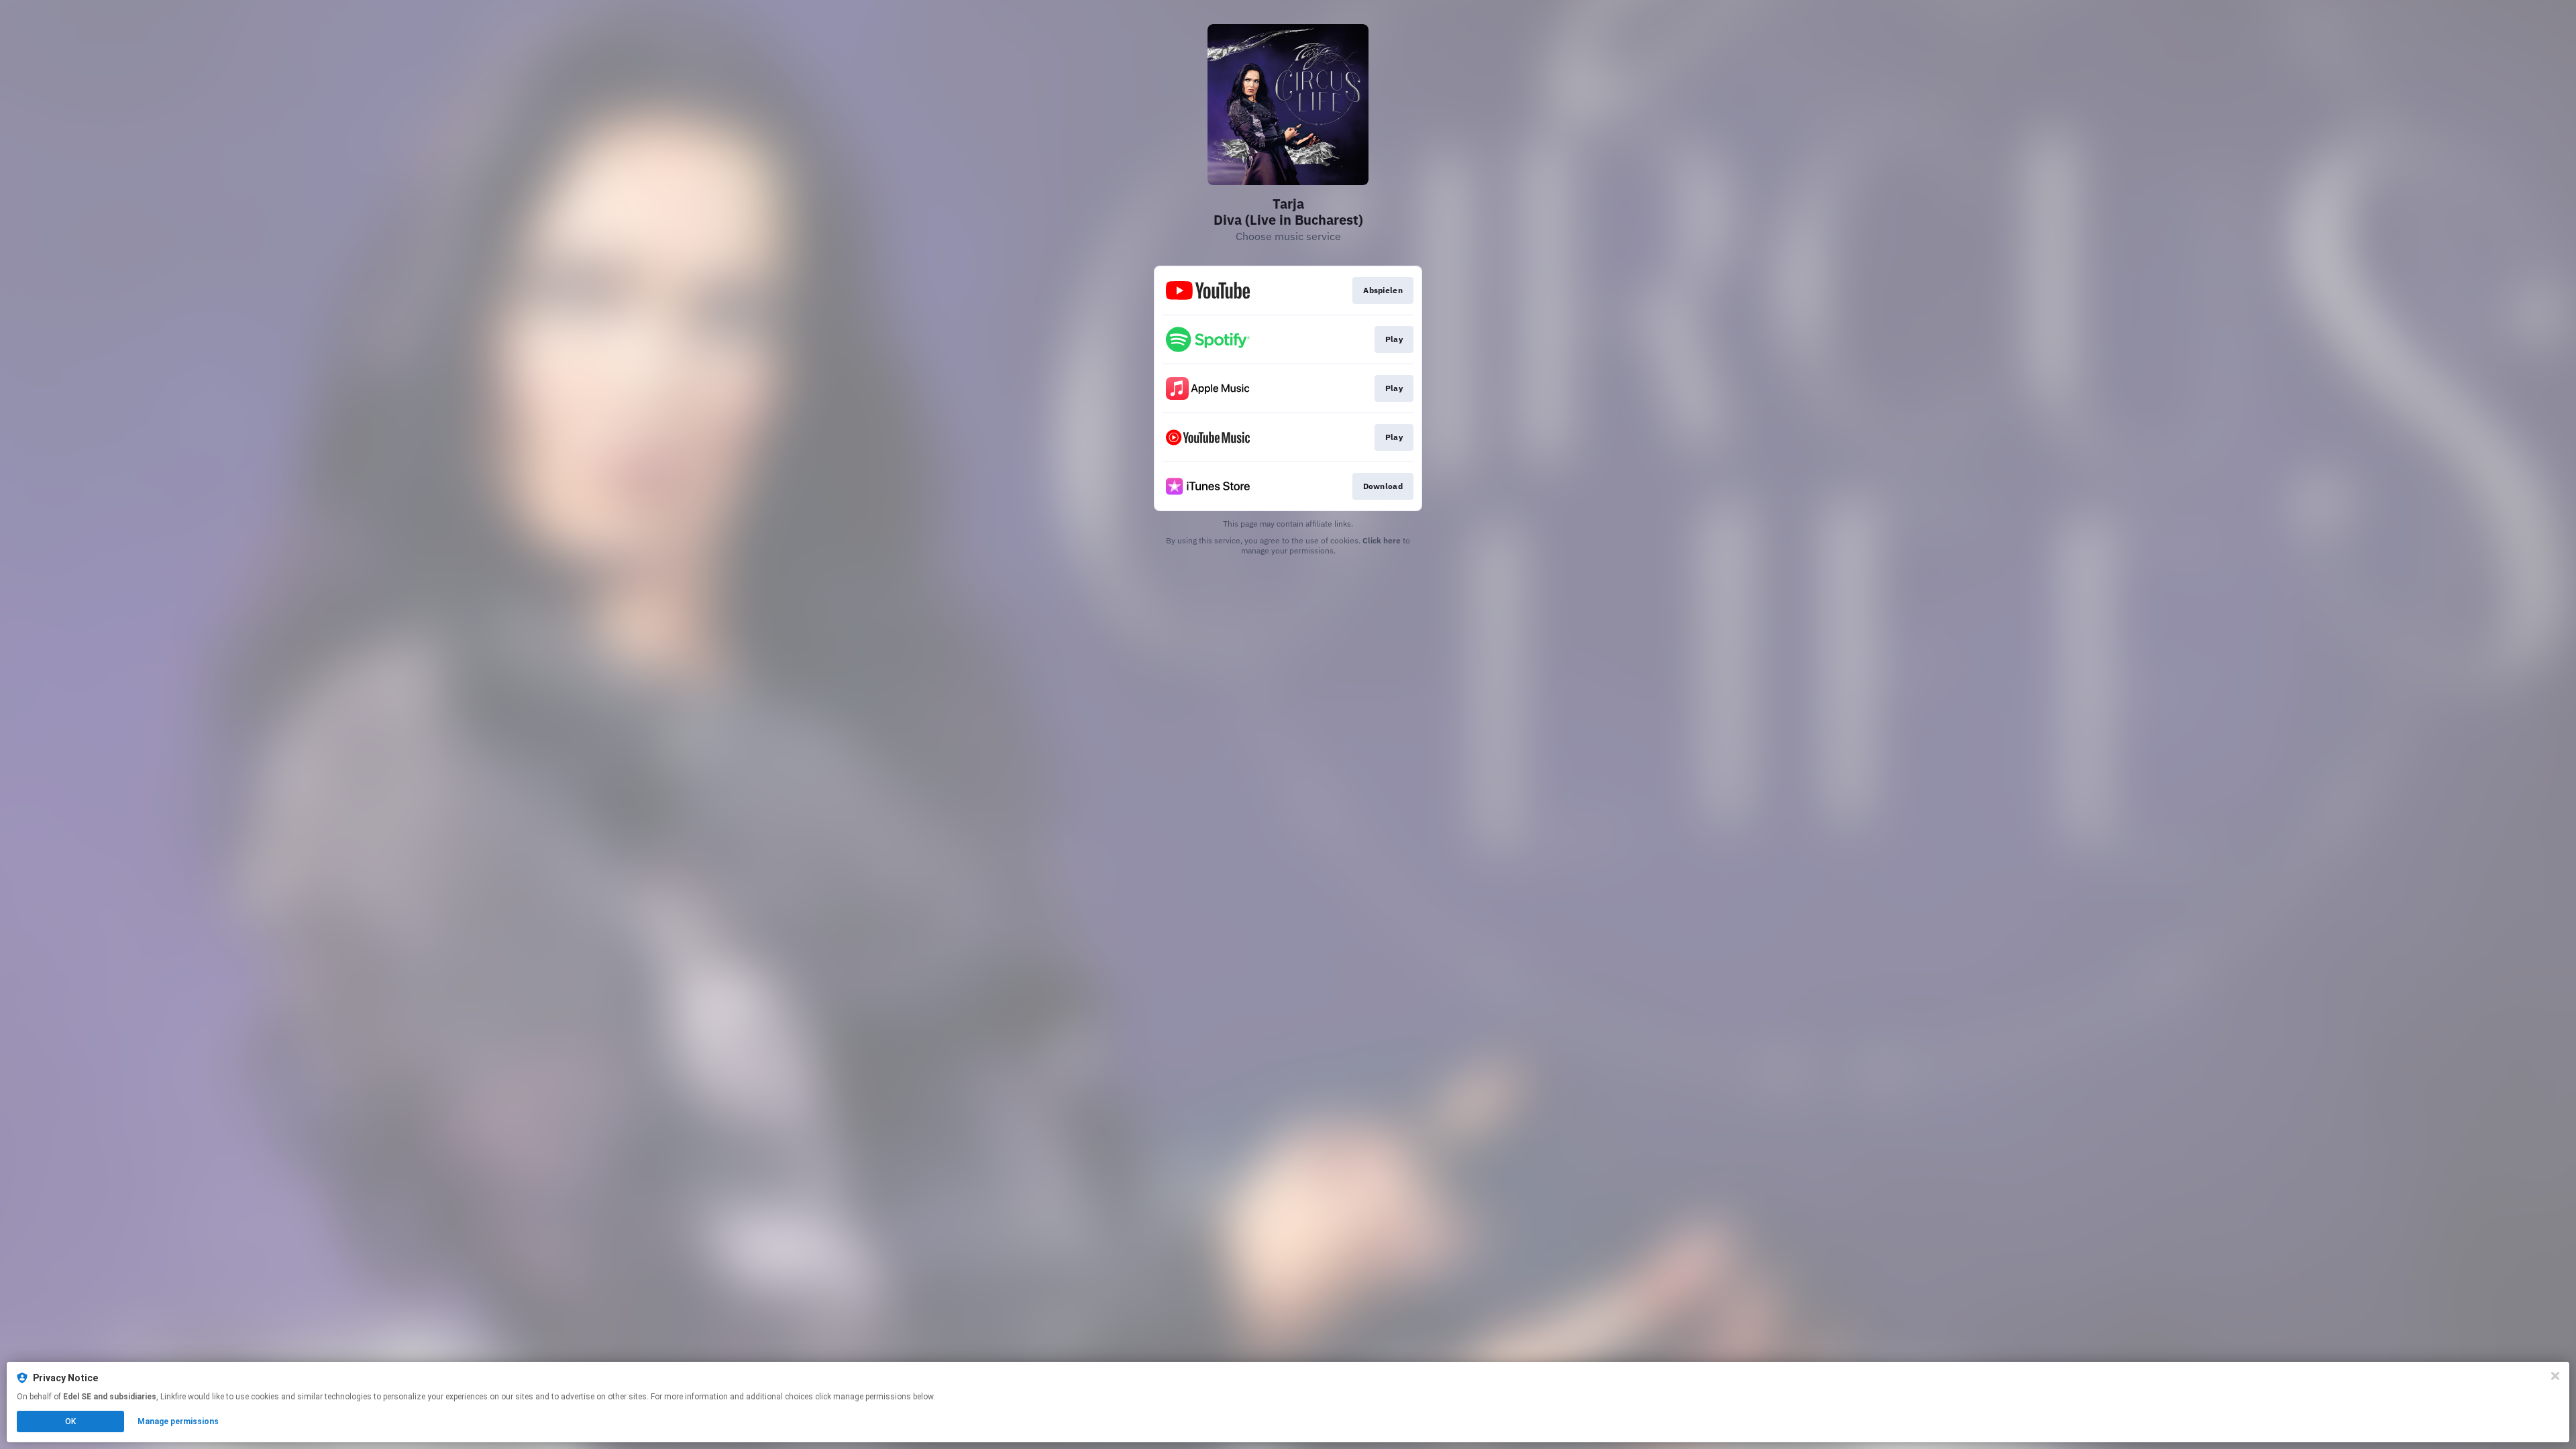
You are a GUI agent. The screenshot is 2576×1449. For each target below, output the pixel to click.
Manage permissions (178, 1421)
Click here (1382, 540)
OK (70, 1421)
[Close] (2555, 1376)
